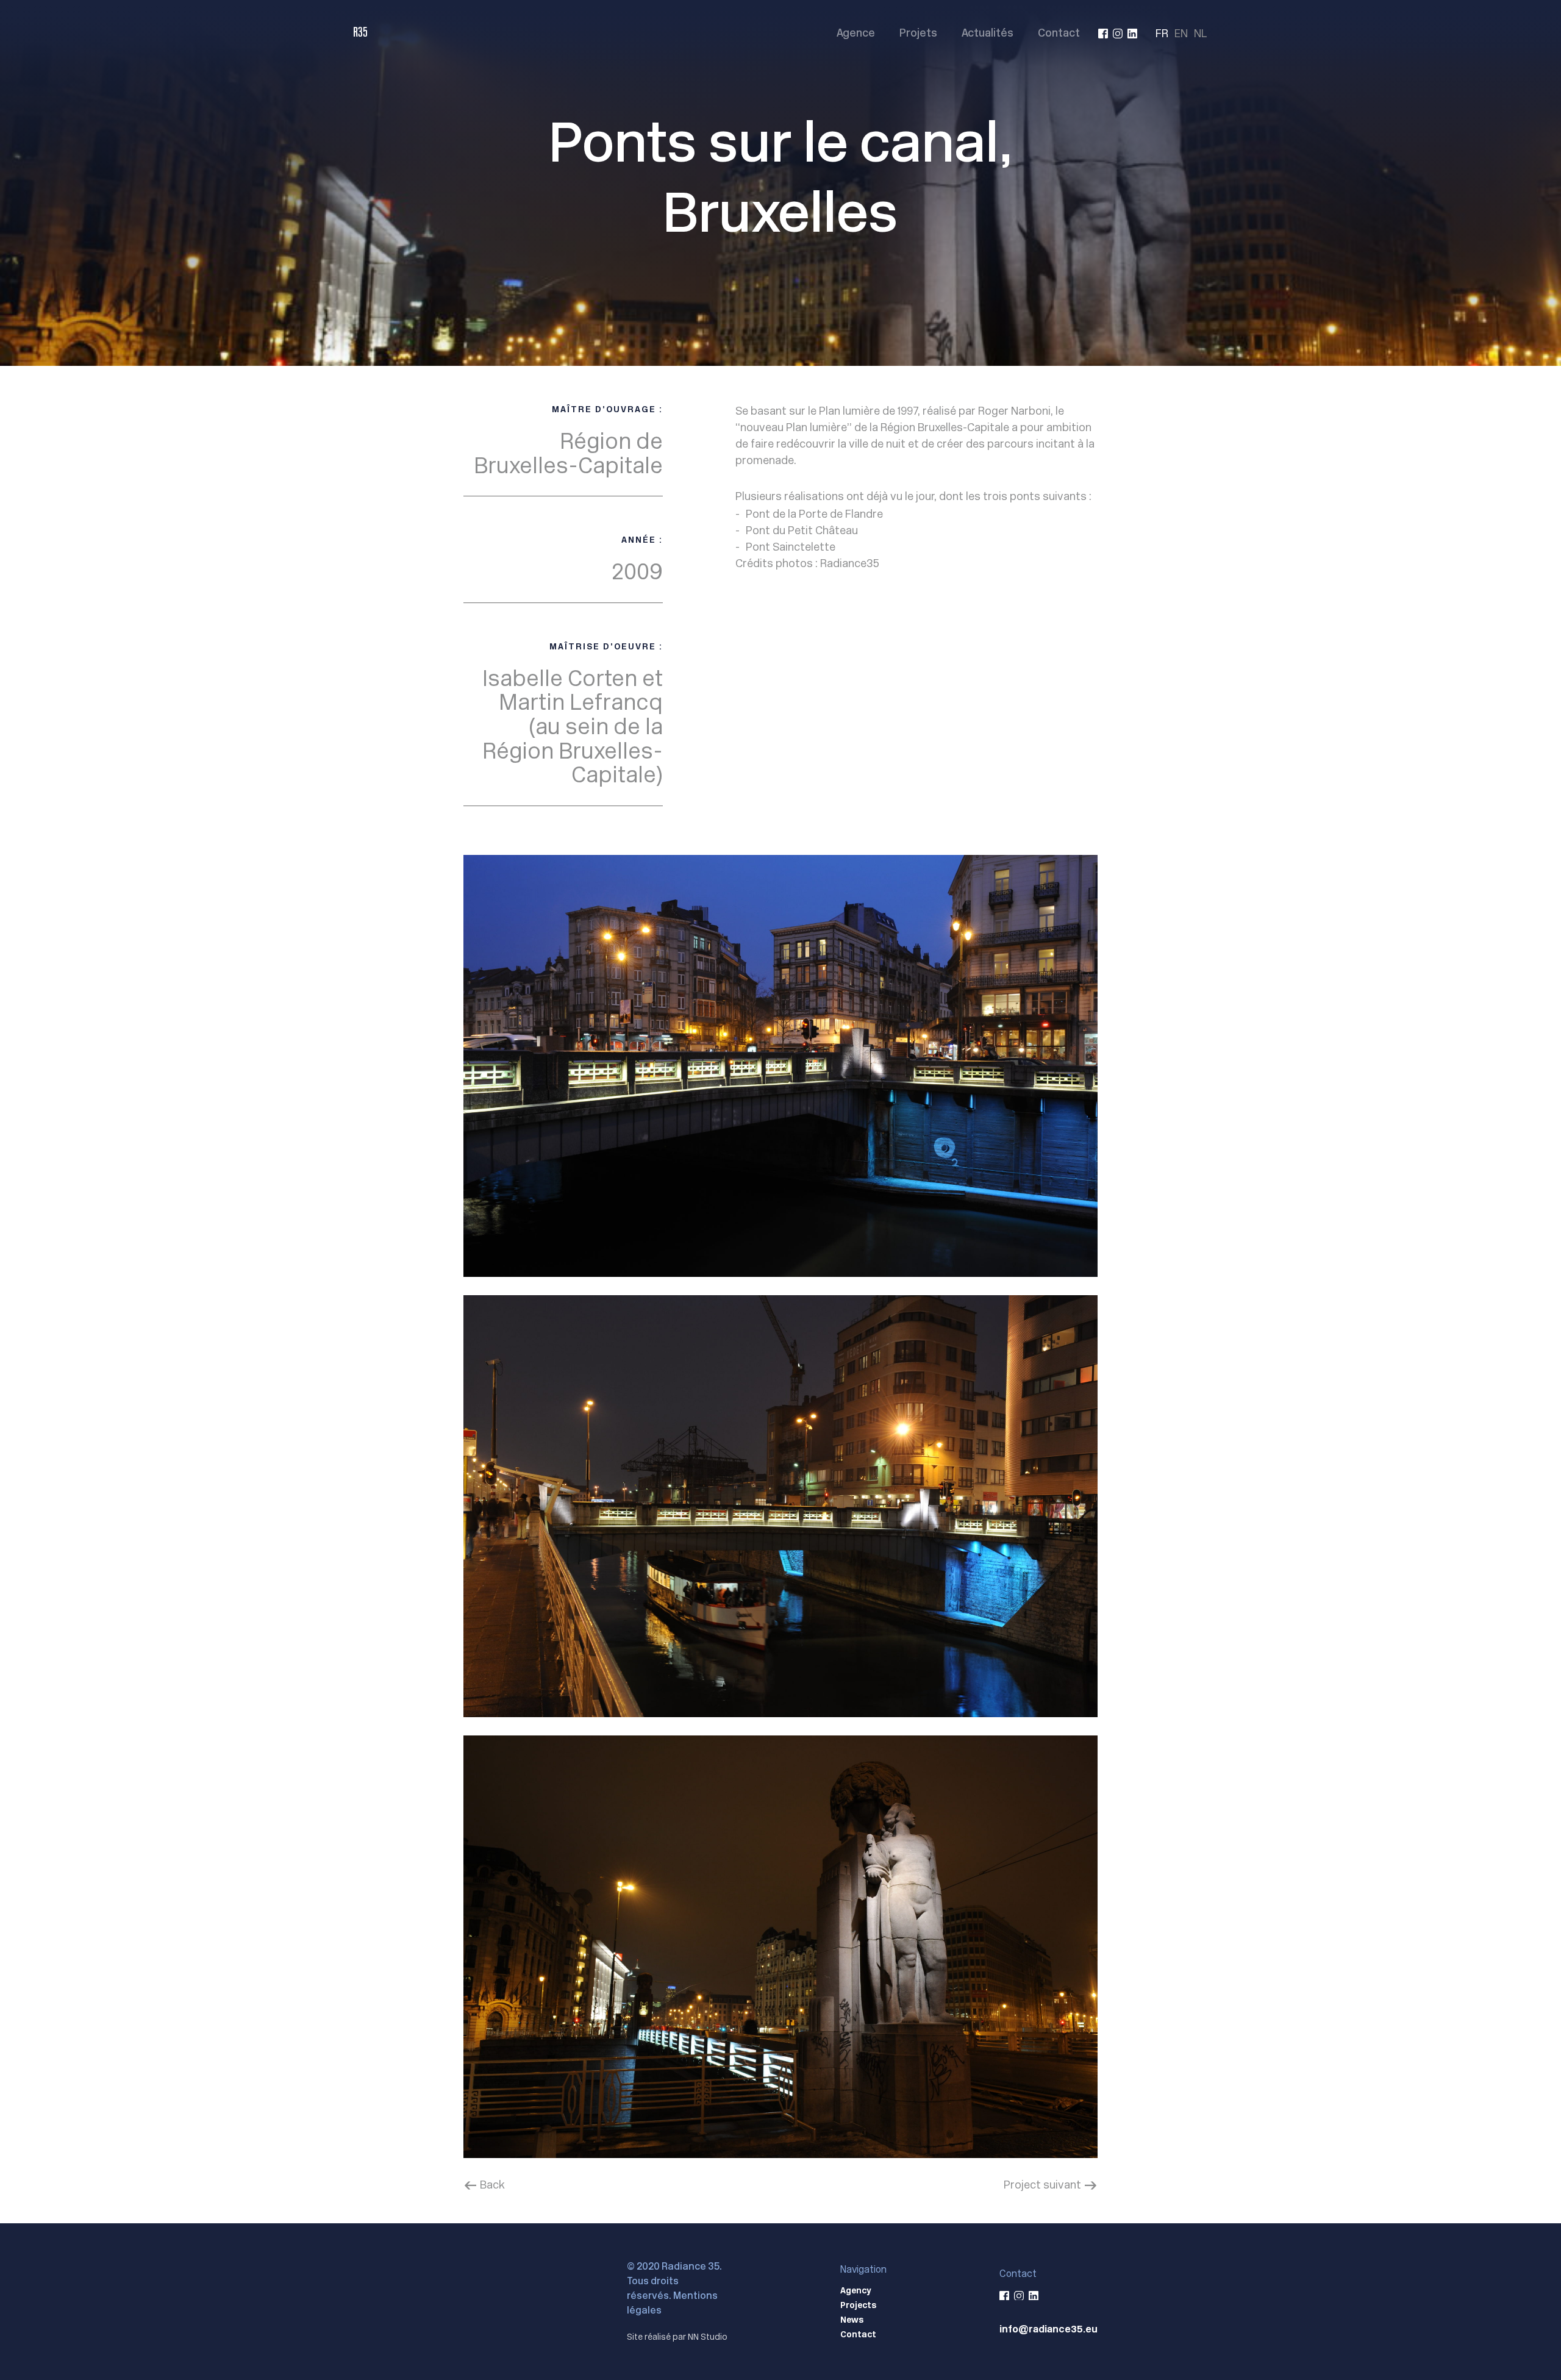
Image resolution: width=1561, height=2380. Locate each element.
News (852, 2320)
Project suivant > (1051, 2185)
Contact (1059, 34)
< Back (484, 2185)
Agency (856, 2290)
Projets (918, 34)
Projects (858, 2305)
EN (1181, 33)
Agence (856, 34)
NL (1201, 33)
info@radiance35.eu (1048, 2329)
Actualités (988, 34)
